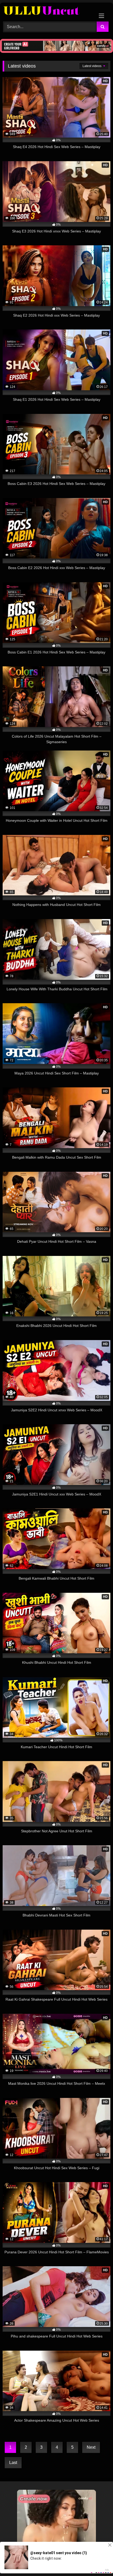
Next (91, 2447)
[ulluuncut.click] (46, 11)
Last (13, 2463)
